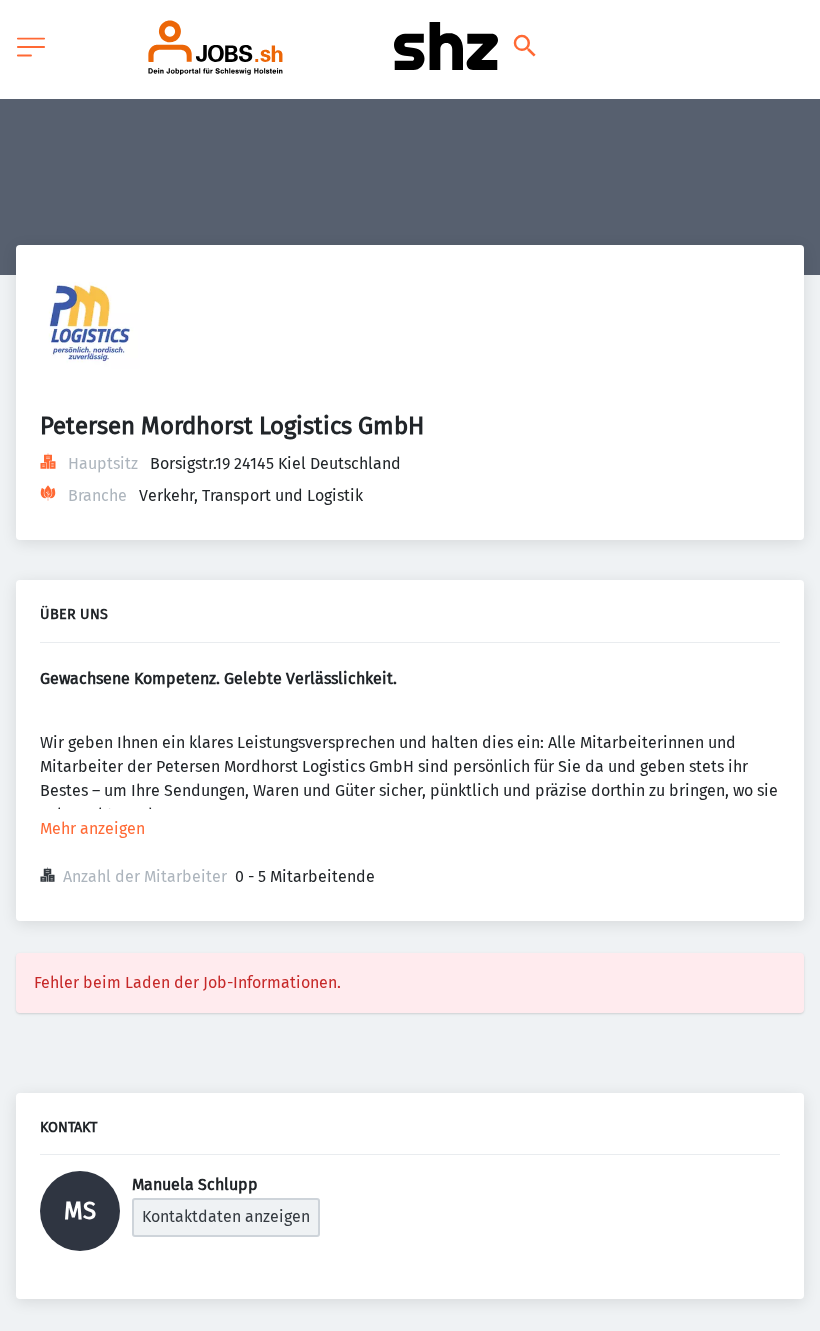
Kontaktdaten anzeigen (226, 1216)
